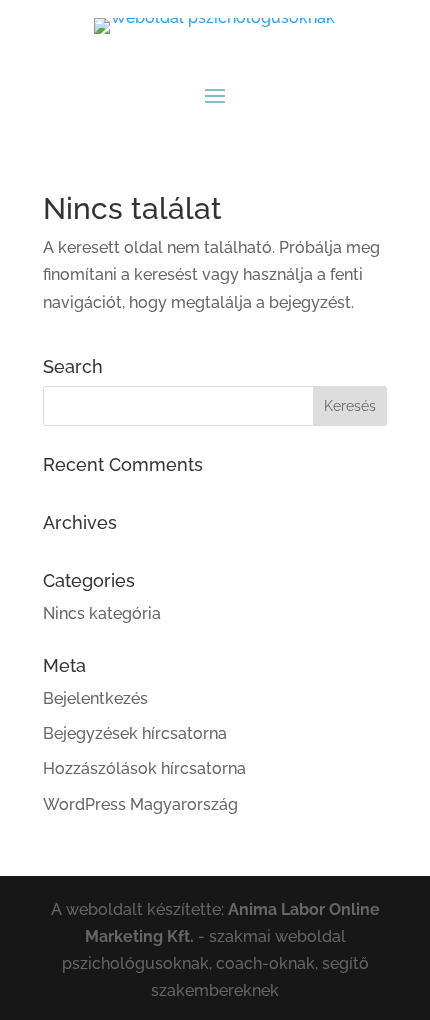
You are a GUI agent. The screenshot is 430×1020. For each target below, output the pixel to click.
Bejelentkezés (95, 698)
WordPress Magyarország (140, 804)
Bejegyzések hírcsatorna (135, 733)
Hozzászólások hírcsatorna (144, 768)
